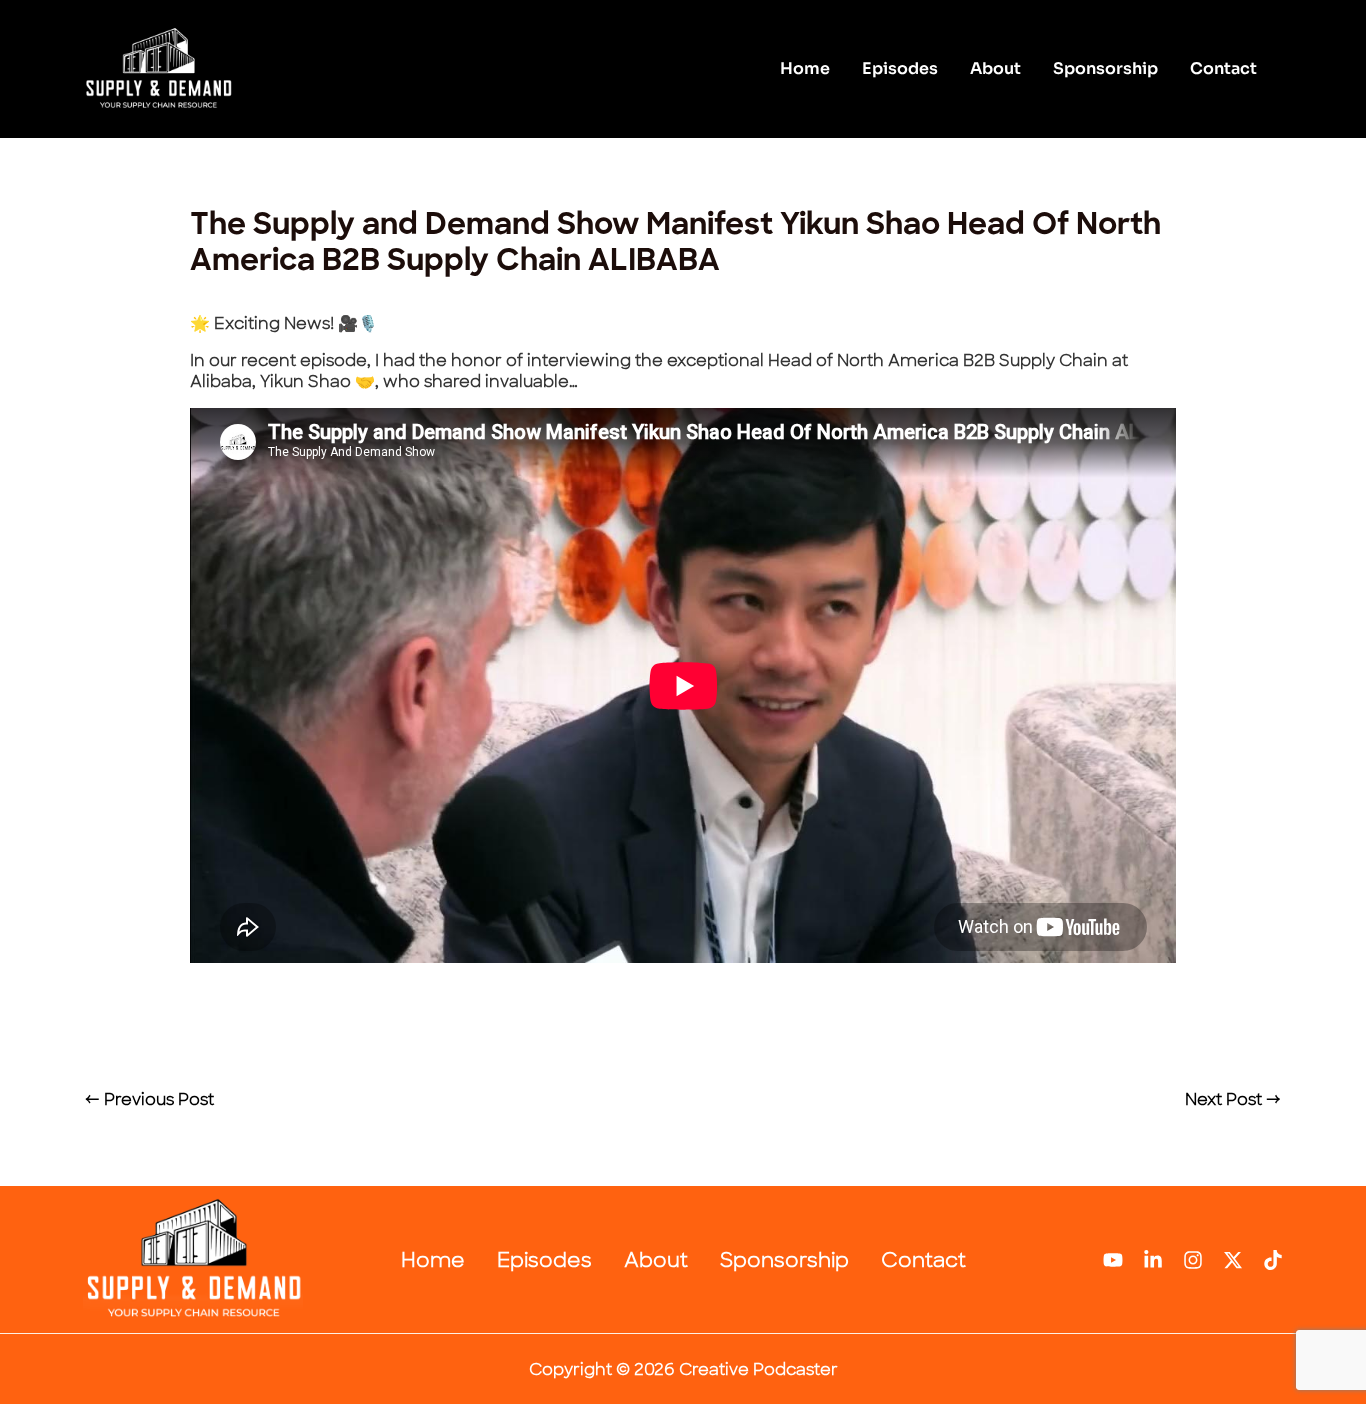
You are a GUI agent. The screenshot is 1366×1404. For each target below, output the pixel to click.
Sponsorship (1105, 68)
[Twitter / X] (1233, 1260)
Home (805, 68)
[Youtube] (1113, 1260)
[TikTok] (1273, 1260)
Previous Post (149, 1099)
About (995, 68)
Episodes (900, 68)
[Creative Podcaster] (158, 67)
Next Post (1233, 1099)
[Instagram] (1193, 1260)
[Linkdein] (1153, 1260)
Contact (1223, 68)
